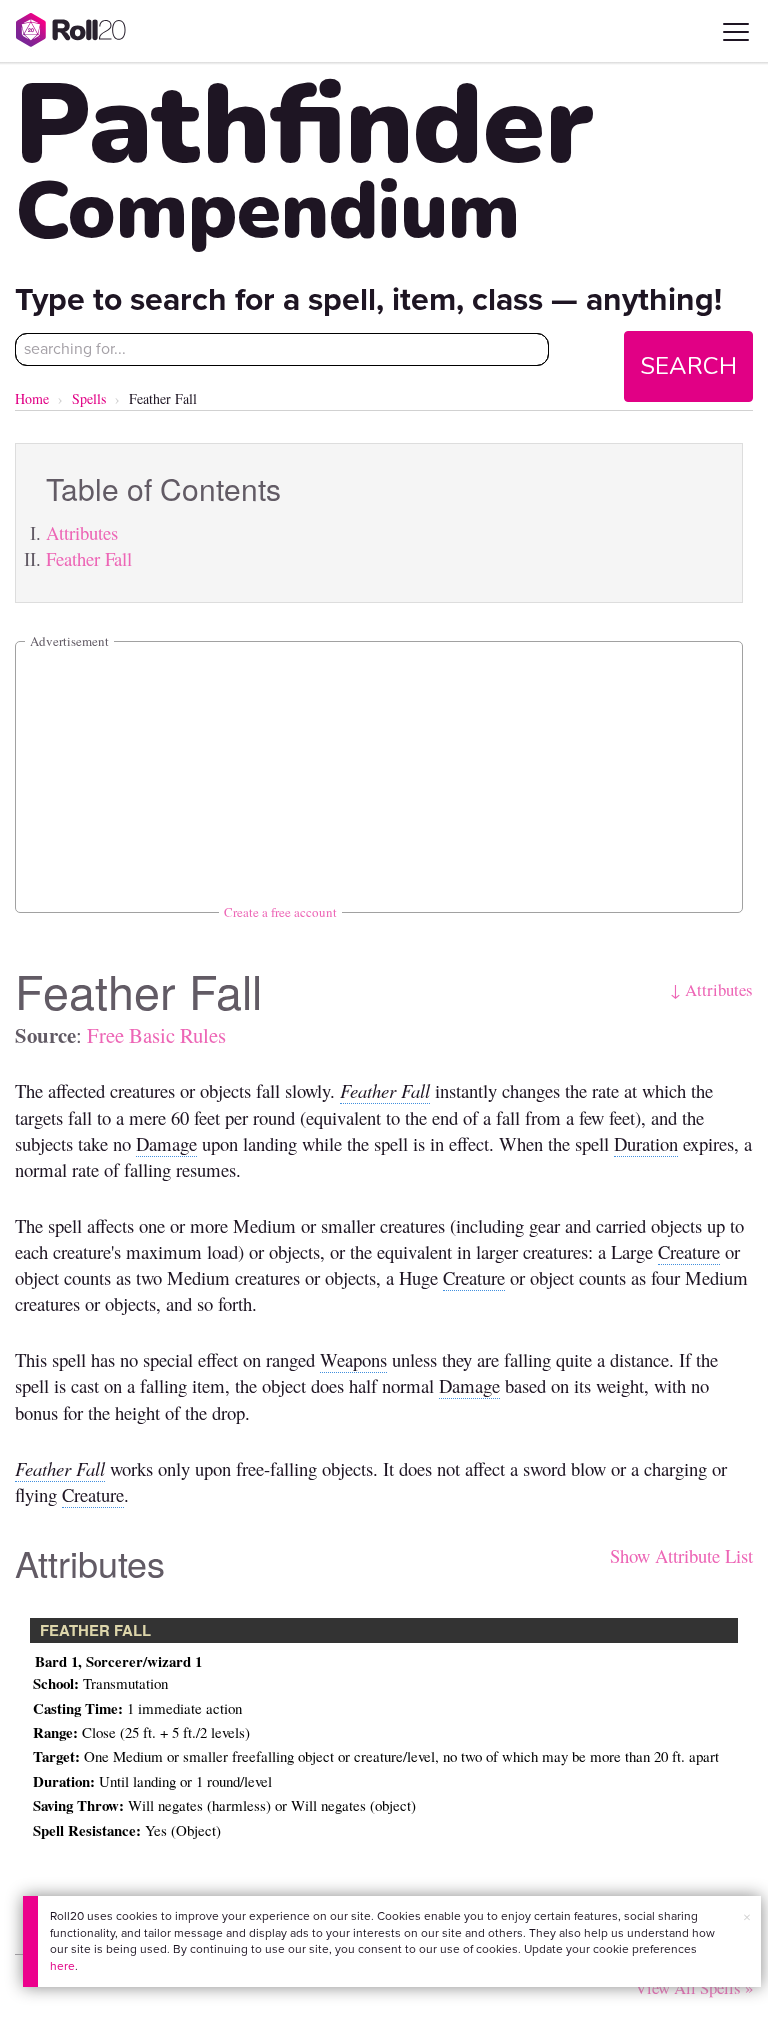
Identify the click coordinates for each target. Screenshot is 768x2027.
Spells (89, 398)
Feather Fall (89, 558)
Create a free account (280, 912)
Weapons (353, 1359)
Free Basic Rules (156, 1035)
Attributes (82, 532)
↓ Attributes (711, 989)
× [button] (747, 1917)
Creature (689, 1251)
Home (32, 398)
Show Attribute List (681, 1555)
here (62, 1966)
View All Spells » (694, 1987)
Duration (646, 1143)
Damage (166, 1143)
